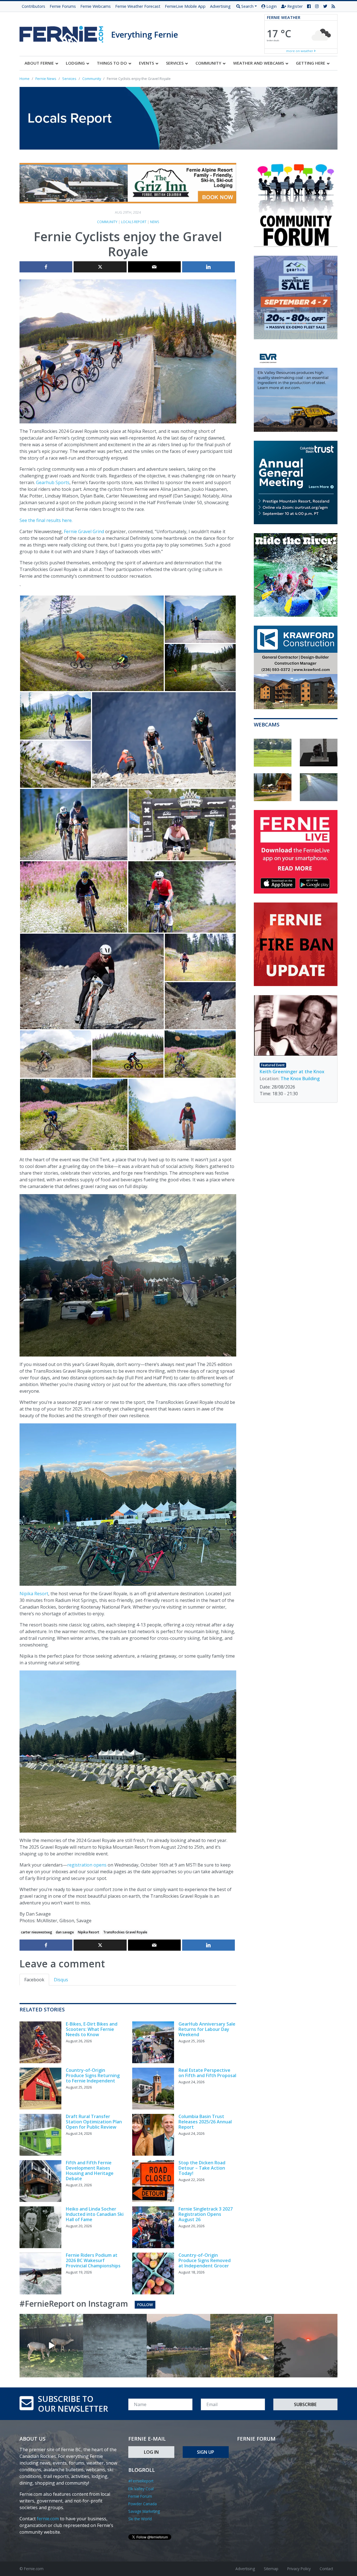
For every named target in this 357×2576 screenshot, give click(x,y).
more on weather (300, 51)
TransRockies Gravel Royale (125, 1932)
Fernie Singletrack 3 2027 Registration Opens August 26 (206, 2214)
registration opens (87, 1865)
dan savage (65, 1932)
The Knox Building (300, 1079)
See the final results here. (46, 520)
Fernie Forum (140, 2496)
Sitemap (271, 2569)
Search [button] (247, 6)
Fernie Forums (63, 6)
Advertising (220, 6)
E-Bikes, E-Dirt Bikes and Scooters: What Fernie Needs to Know (92, 2029)
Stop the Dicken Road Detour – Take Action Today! (202, 2168)
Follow (145, 2305)
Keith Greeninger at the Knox (292, 1072)
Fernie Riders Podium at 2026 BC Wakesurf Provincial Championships (93, 2260)
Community (107, 222)
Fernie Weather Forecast (138, 6)
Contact (326, 2569)
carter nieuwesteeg (37, 1932)
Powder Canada (143, 2504)
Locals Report (134, 222)
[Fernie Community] (65, 33)
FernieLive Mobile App (185, 6)
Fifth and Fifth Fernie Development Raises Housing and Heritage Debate (90, 2171)
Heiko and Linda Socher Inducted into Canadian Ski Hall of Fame (95, 2214)
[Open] (51, 2346)
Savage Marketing (144, 2511)
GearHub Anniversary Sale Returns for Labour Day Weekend (207, 2029)
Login (271, 6)
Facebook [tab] (34, 1980)
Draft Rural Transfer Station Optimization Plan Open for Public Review (94, 2122)
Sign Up (206, 2452)
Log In (151, 2452)
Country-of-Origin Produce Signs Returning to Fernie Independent (93, 2075)
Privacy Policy (299, 2569)
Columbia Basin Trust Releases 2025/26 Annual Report (205, 2122)
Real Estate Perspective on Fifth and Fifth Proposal (207, 2073)
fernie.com (48, 2519)
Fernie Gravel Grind (84, 531)
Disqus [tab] (61, 1980)
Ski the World (140, 2519)
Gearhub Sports (53, 482)
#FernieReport (141, 2481)
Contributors (33, 6)
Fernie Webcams (96, 6)
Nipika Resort (34, 1594)
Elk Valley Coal (141, 2489)
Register (294, 6)
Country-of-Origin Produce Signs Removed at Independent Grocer (205, 2260)
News (155, 222)
